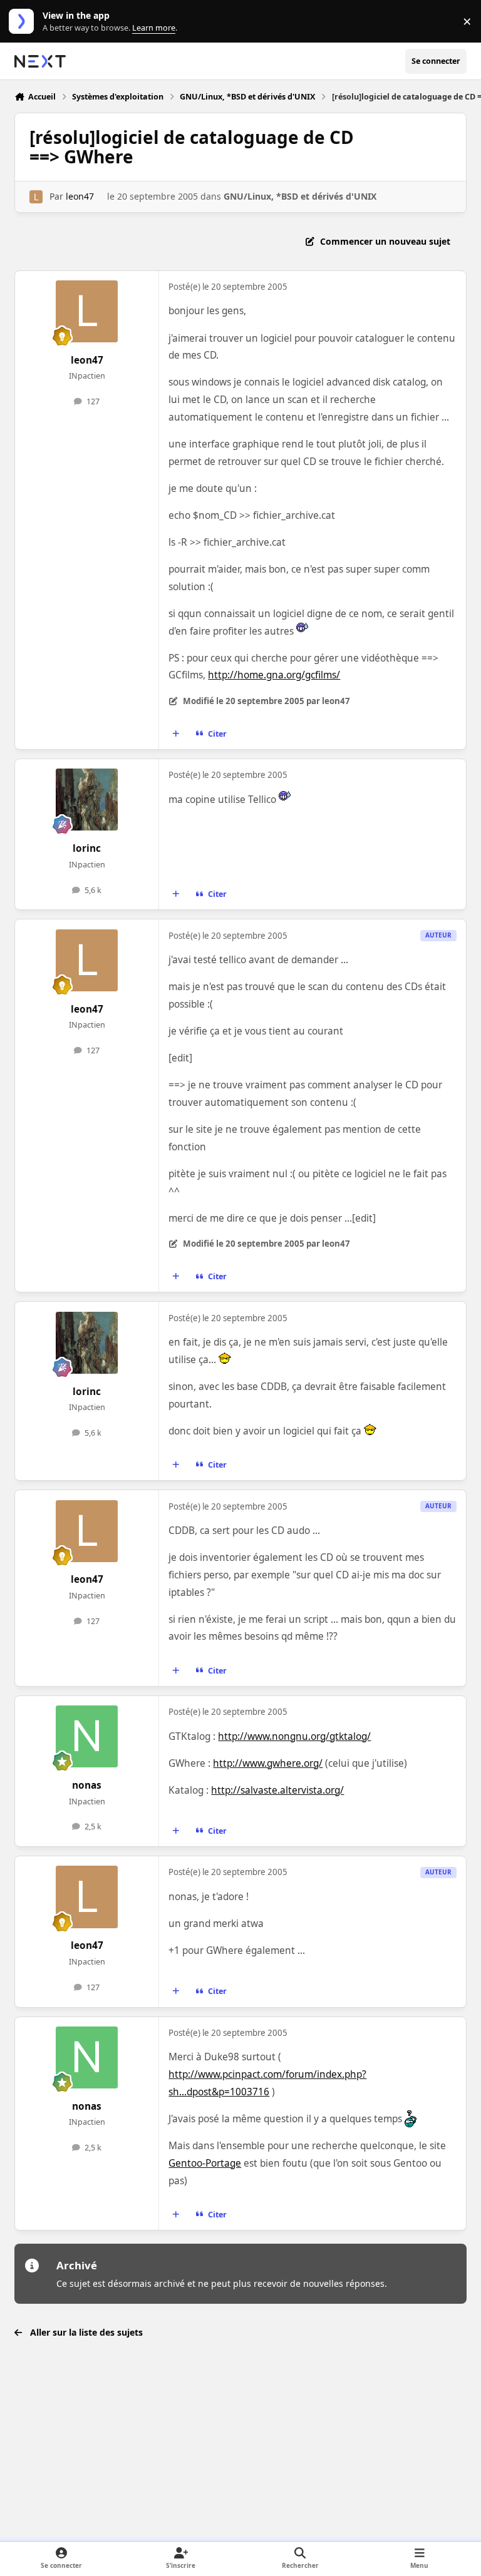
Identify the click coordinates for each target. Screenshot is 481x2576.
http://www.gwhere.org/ (268, 1763)
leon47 (80, 196)
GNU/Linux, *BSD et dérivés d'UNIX (300, 196)
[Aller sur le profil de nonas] (87, 1736)
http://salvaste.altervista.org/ (277, 1790)
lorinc (87, 848)
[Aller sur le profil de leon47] (36, 197)
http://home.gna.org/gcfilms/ (274, 675)
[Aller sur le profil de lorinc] (87, 800)
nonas (87, 1785)
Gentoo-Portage (205, 2163)
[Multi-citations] (176, 734)
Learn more (24, 22)
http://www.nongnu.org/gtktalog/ (294, 1736)
